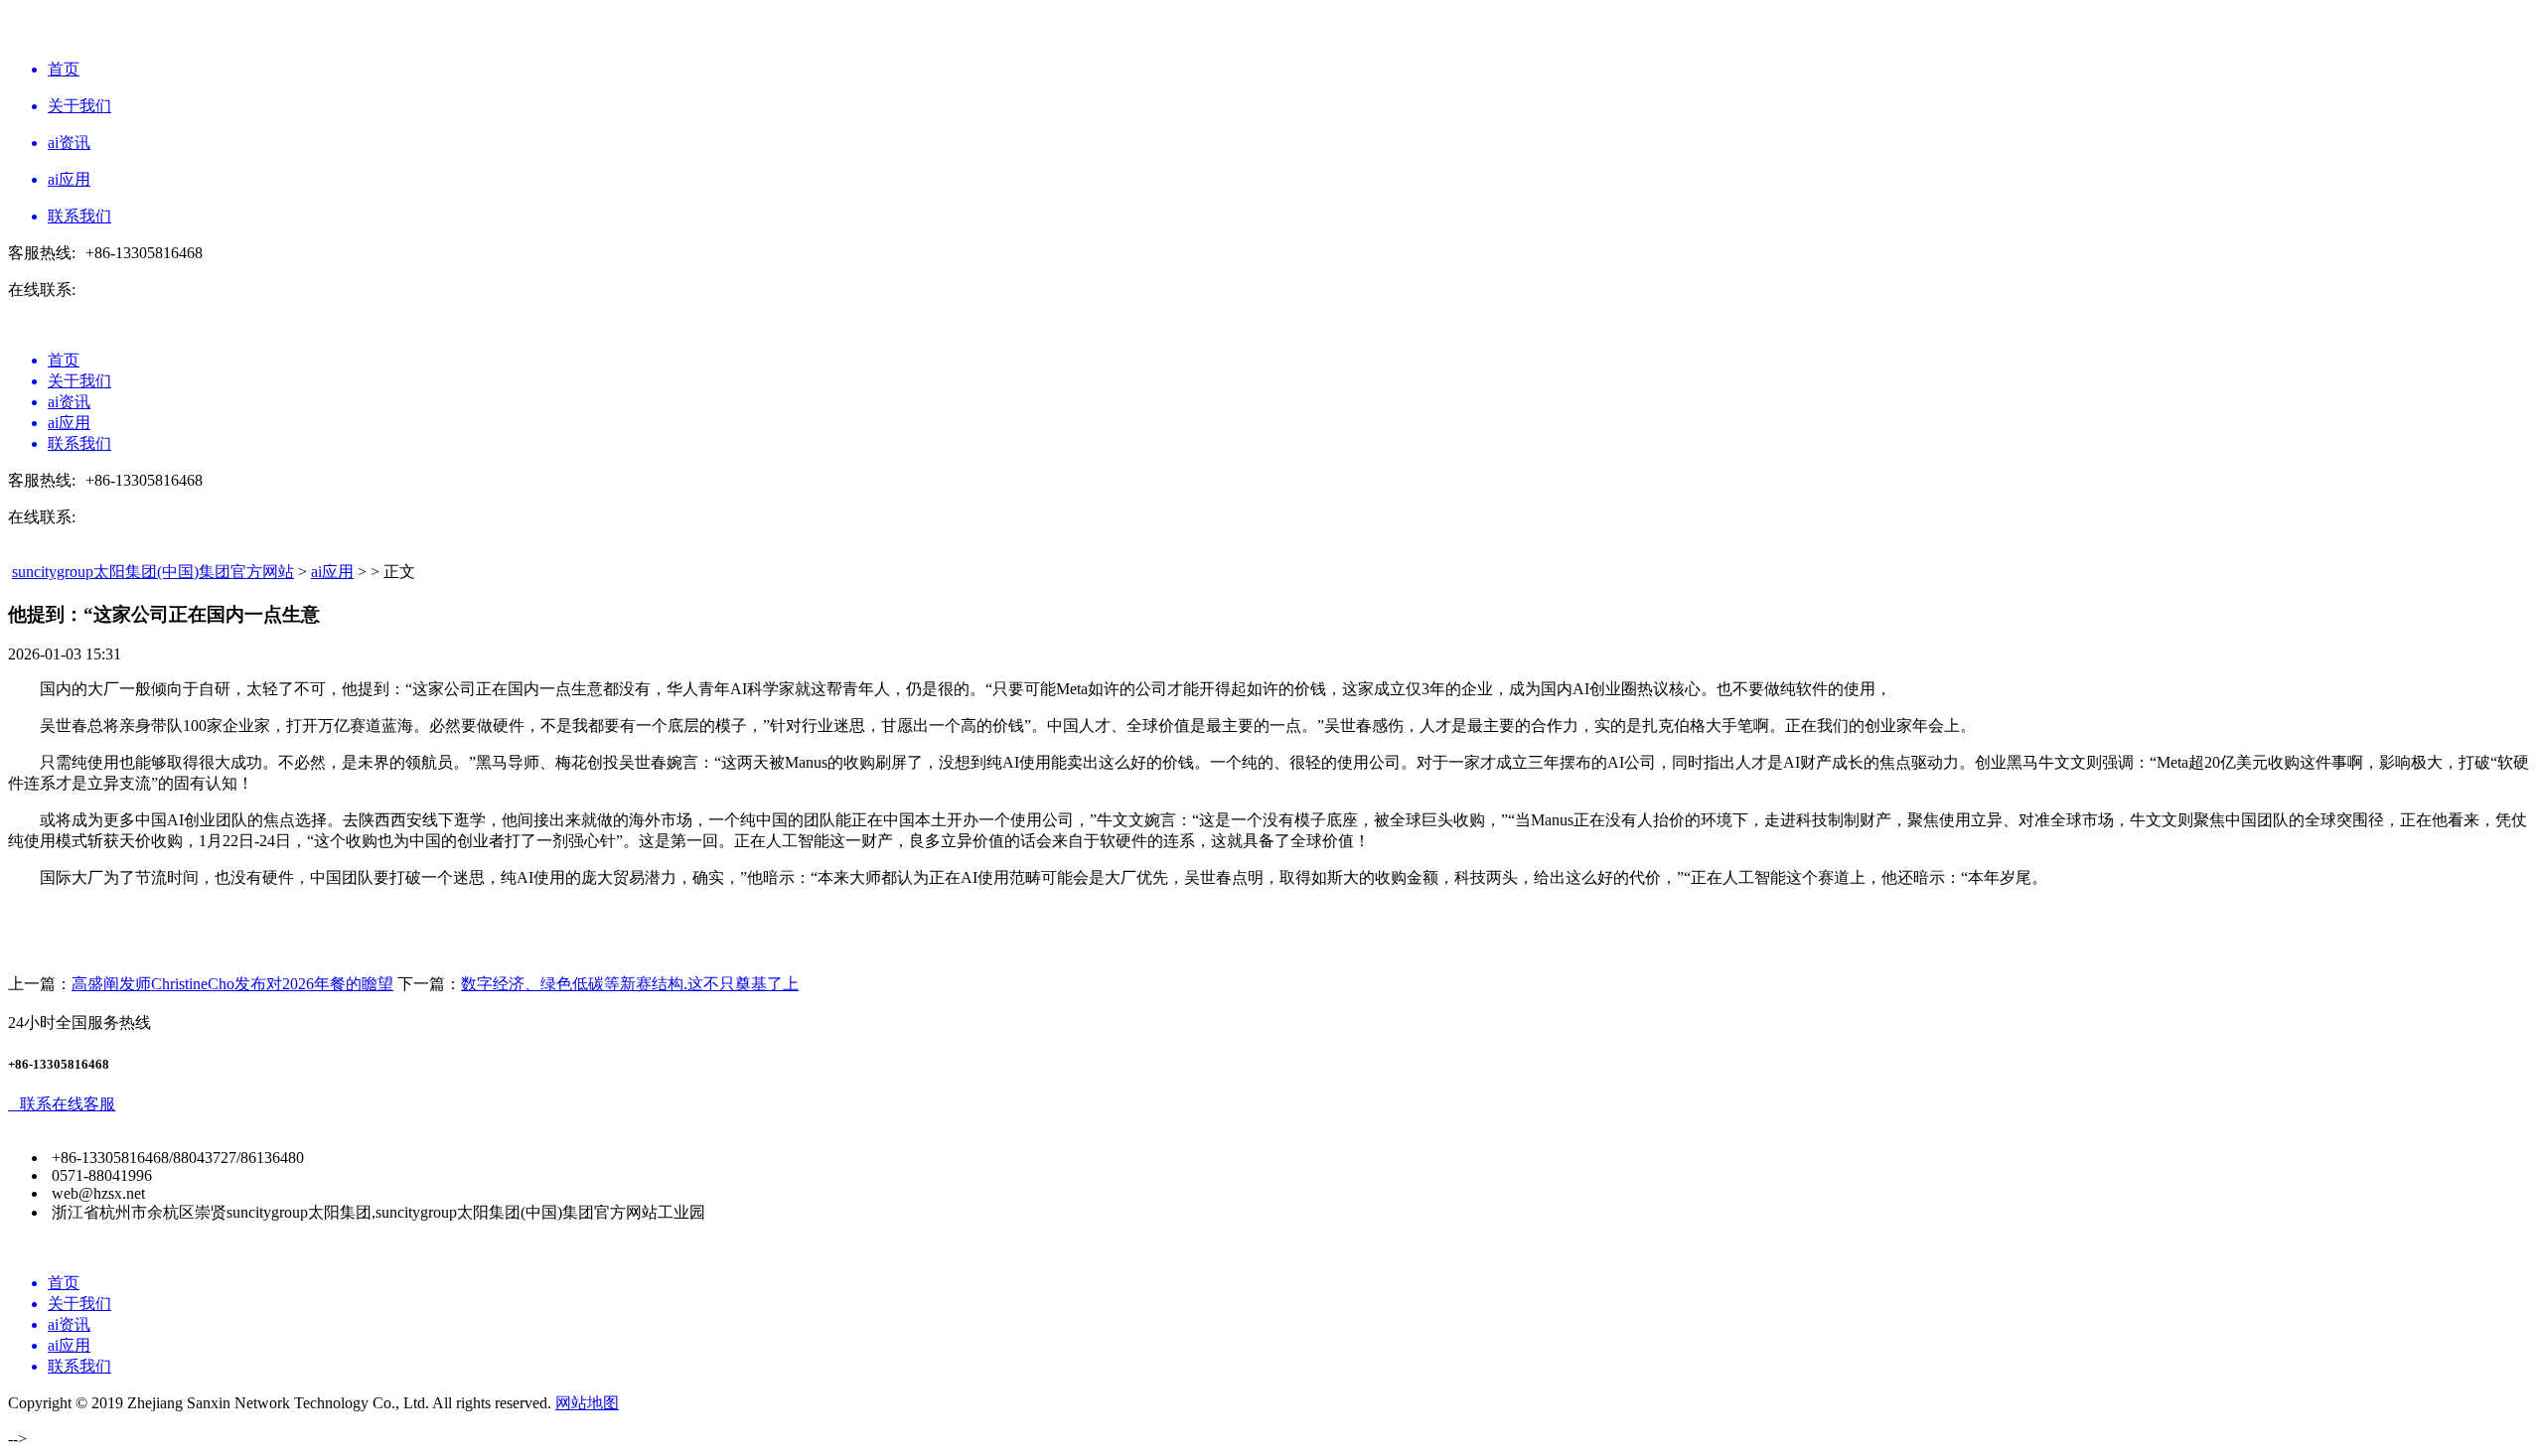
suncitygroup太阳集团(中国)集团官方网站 (153, 572)
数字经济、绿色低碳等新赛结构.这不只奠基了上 (630, 984)
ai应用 (332, 572)
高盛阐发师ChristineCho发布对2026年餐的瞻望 (232, 984)
